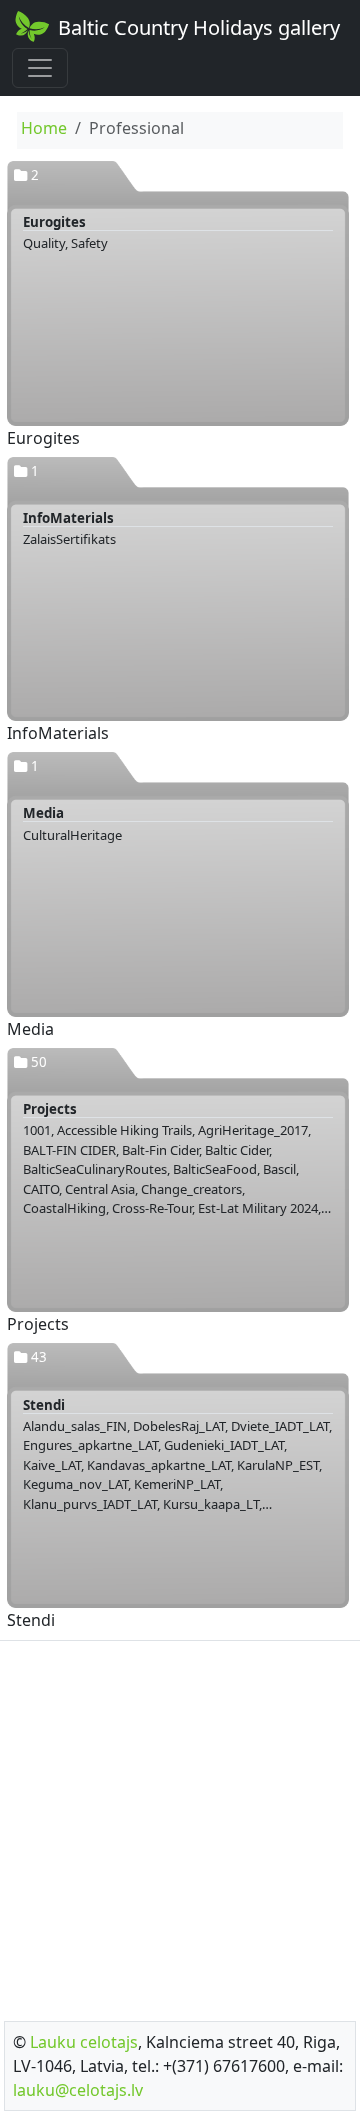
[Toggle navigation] (40, 68)
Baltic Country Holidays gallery (199, 27)
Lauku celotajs (84, 2042)
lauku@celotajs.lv (78, 2090)
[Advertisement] (180, 1825)
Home (44, 128)
